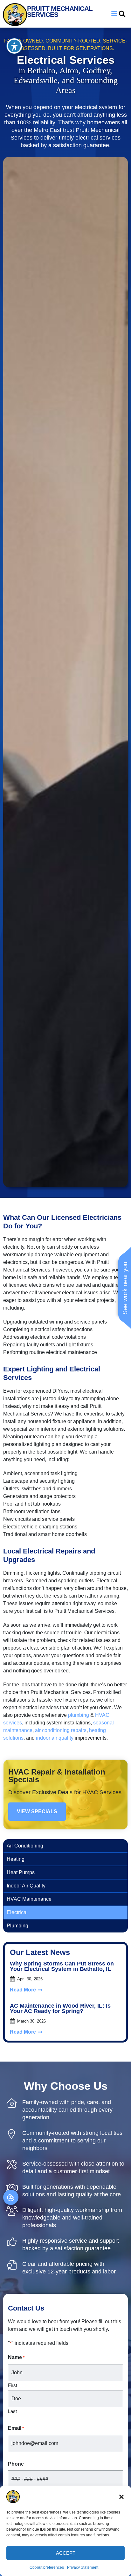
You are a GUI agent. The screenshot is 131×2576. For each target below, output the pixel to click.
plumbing (79, 1715)
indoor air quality (55, 1738)
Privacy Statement (83, 2567)
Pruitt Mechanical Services (60, 11)
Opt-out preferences (47, 2567)
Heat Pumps (21, 1872)
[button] (121, 2497)
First (13, 2385)
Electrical (17, 1912)
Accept (66, 2553)
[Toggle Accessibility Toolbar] (14, 46)
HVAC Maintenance (29, 1899)
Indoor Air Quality (26, 1886)
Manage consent (11, 2197)
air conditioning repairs (61, 1730)
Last (12, 2411)
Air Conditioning (25, 1846)
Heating (16, 1859)
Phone (16, 2464)
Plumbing (17, 1926)
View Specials (37, 1811)
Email (16, 2428)
